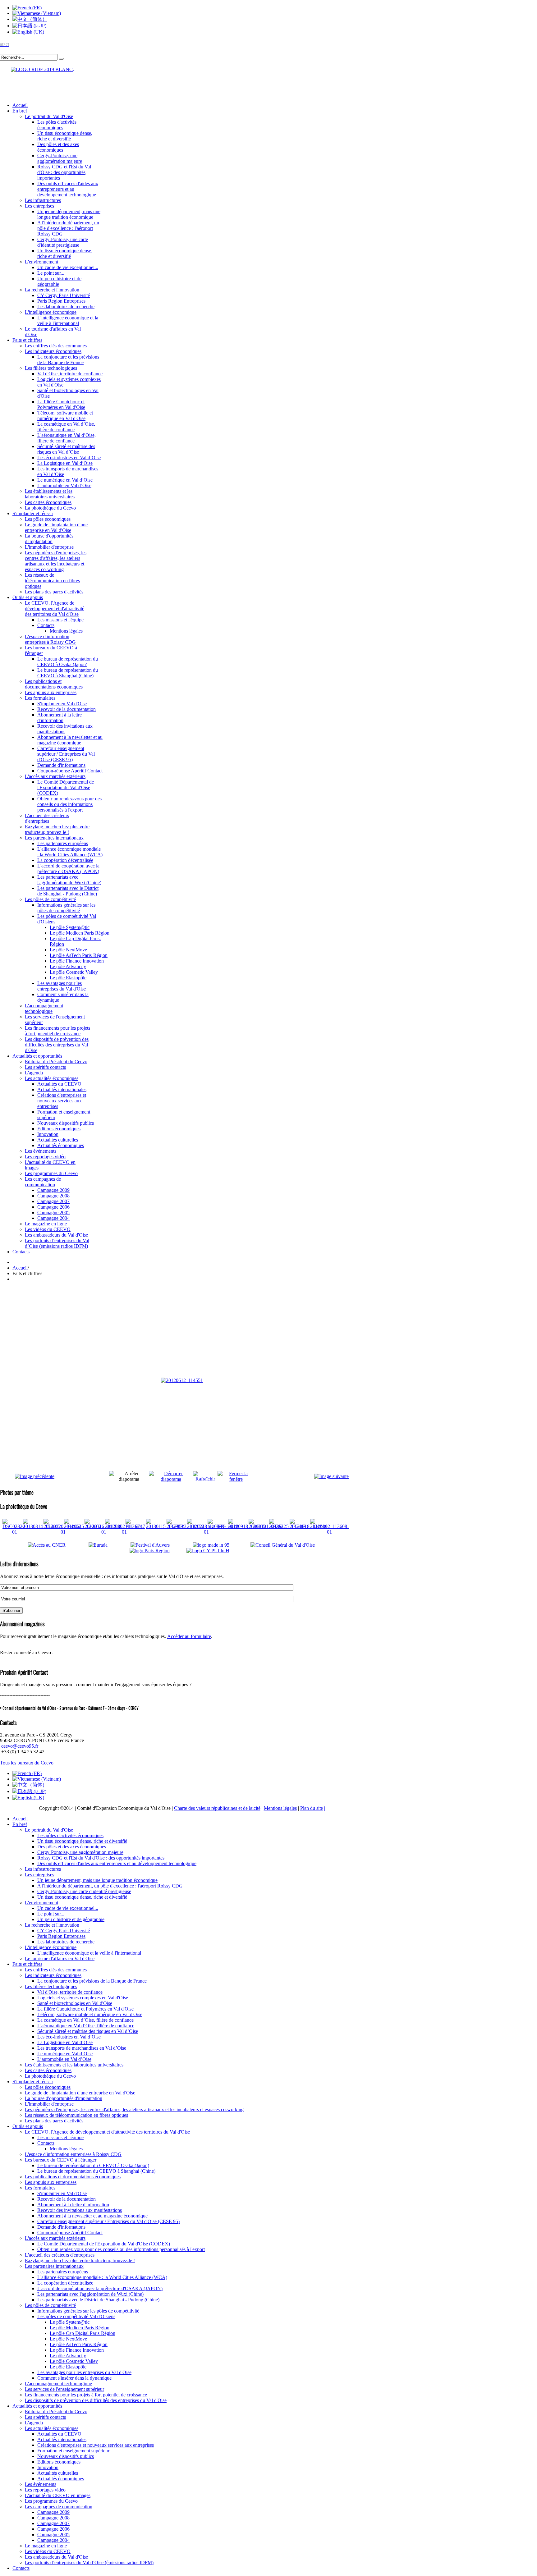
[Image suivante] (331, 1476)
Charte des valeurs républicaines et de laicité (217, 1808)
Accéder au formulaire (189, 1636)
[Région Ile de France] (37, 68)
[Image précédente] (35, 1476)
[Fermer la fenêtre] (236, 1479)
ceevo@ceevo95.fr (20, 1746)
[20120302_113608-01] (329, 1532)
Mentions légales (280, 1808)
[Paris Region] (157, 1551)
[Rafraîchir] (205, 1479)
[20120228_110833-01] (206, 1532)
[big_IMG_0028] (223, 1526)
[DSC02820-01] (14, 1532)
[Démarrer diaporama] (171, 1479)
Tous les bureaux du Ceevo (27, 1763)
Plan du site (312, 1808)
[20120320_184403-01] (63, 1532)
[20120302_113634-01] (124, 1532)
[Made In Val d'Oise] (220, 1545)
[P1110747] (135, 1526)
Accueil (20, 1268)
